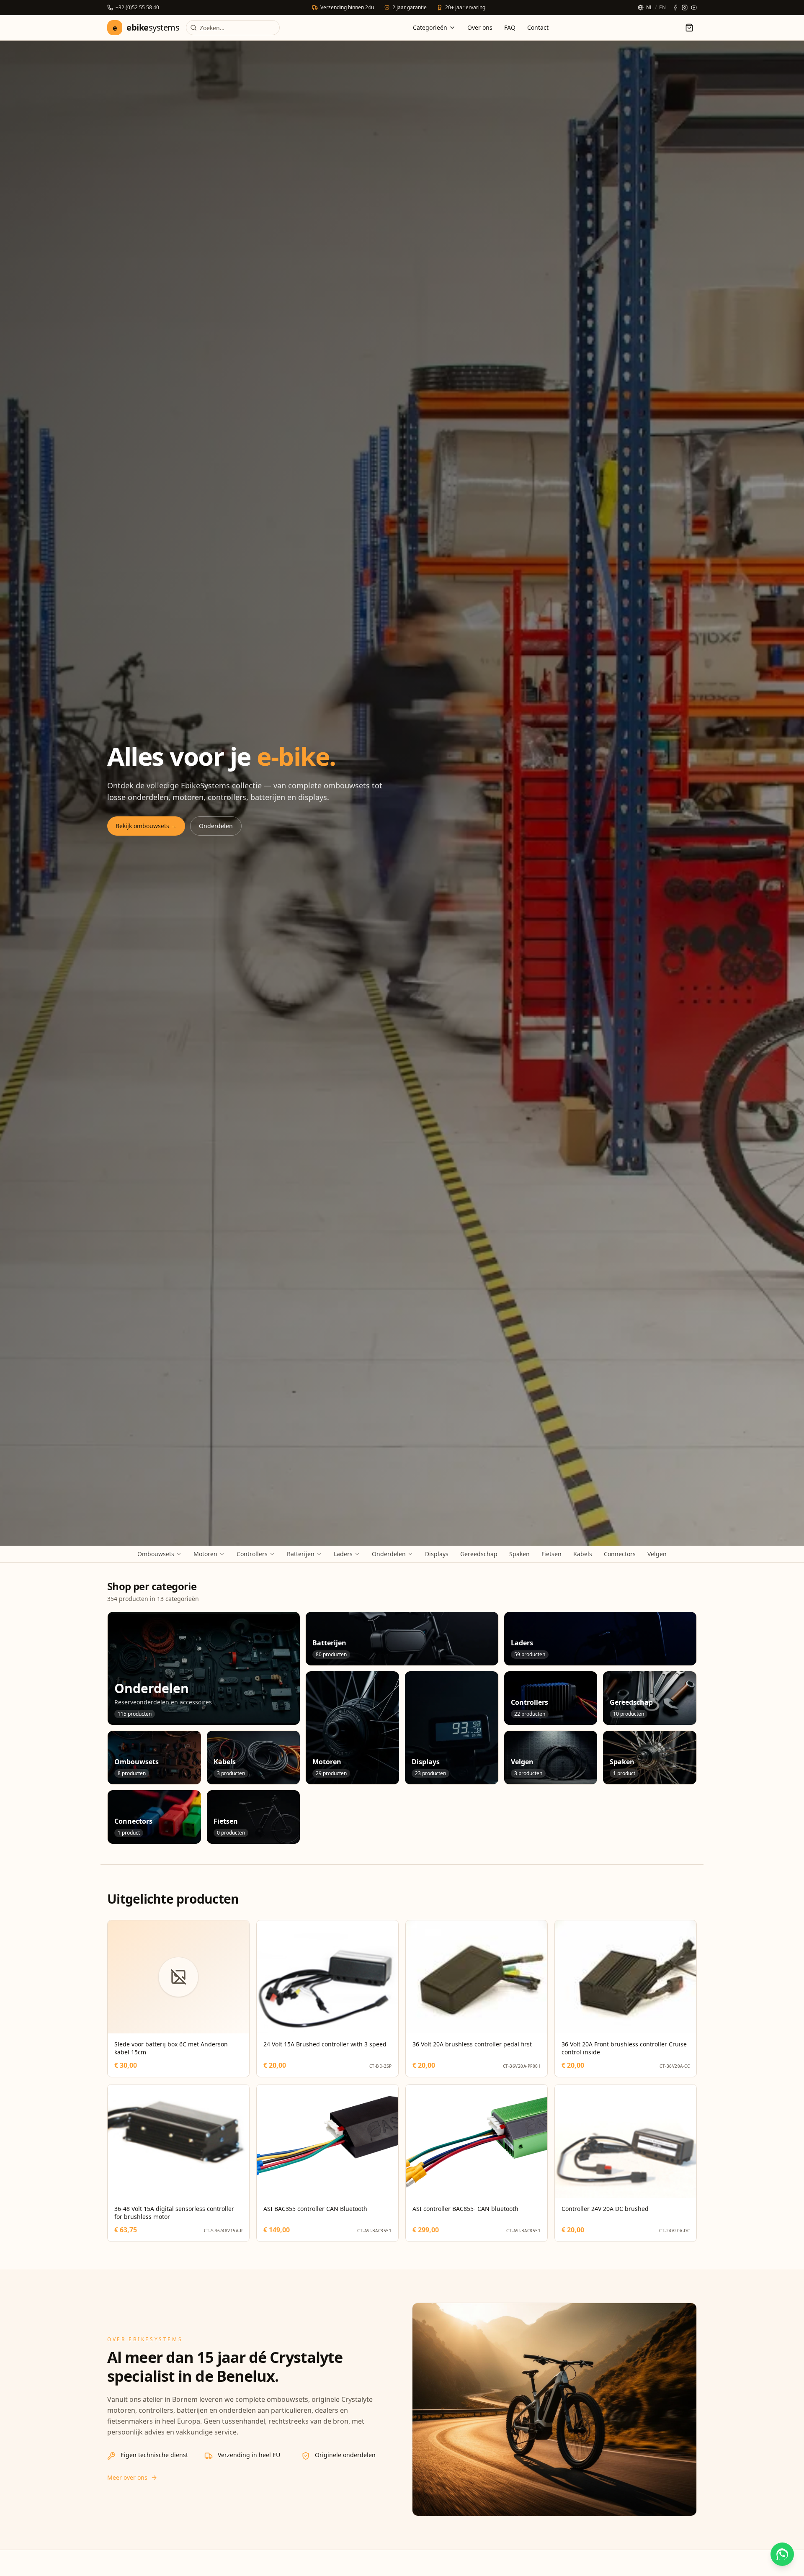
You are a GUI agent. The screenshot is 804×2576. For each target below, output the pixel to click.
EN (662, 8)
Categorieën (430, 27)
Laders (343, 1554)
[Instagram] (685, 8)
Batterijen (301, 1554)
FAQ (510, 27)
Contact (538, 27)
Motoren (205, 1554)
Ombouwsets (156, 1554)
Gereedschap (479, 1554)
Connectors (620, 1554)
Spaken (519, 1554)
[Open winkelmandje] (689, 28)
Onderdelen (216, 826)
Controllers (252, 1554)
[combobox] (233, 28)
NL (649, 8)
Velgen (657, 1554)
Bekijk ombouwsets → (146, 826)
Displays (437, 1554)
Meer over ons (127, 2477)
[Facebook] (675, 8)
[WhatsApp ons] (782, 2554)
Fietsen (551, 1554)
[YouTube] (694, 8)
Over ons (480, 27)
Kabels (583, 1554)
